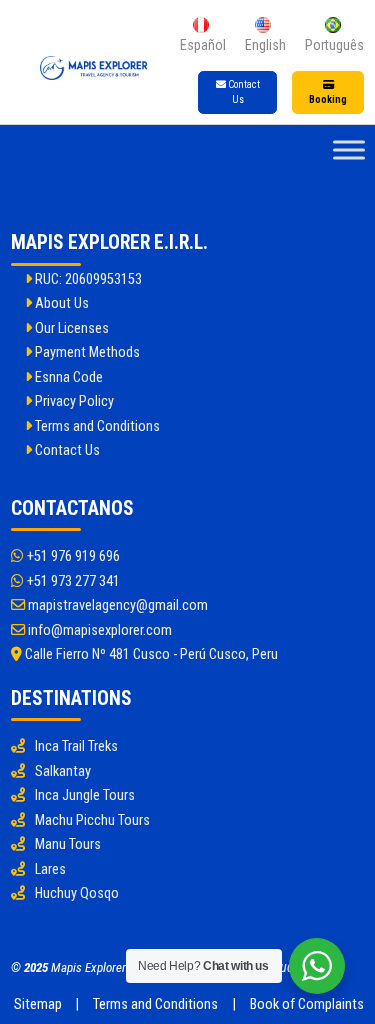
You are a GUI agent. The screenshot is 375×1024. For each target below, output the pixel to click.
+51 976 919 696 (72, 556)
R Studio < (286, 967)
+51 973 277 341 (72, 581)
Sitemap (38, 1004)
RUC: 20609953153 (87, 279)
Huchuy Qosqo (77, 893)
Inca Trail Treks (76, 746)
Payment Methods (86, 352)
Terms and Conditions (96, 426)
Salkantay (63, 771)
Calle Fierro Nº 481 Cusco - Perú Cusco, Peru (150, 654)
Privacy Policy (73, 401)
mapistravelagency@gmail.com (116, 605)
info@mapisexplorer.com (98, 630)
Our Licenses (70, 328)
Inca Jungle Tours (85, 795)
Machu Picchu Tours (92, 820)
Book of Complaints (307, 1004)
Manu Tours (68, 844)
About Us (60, 303)
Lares (50, 869)
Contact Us (243, 92)
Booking (328, 99)
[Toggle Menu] (349, 150)
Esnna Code (67, 377)
